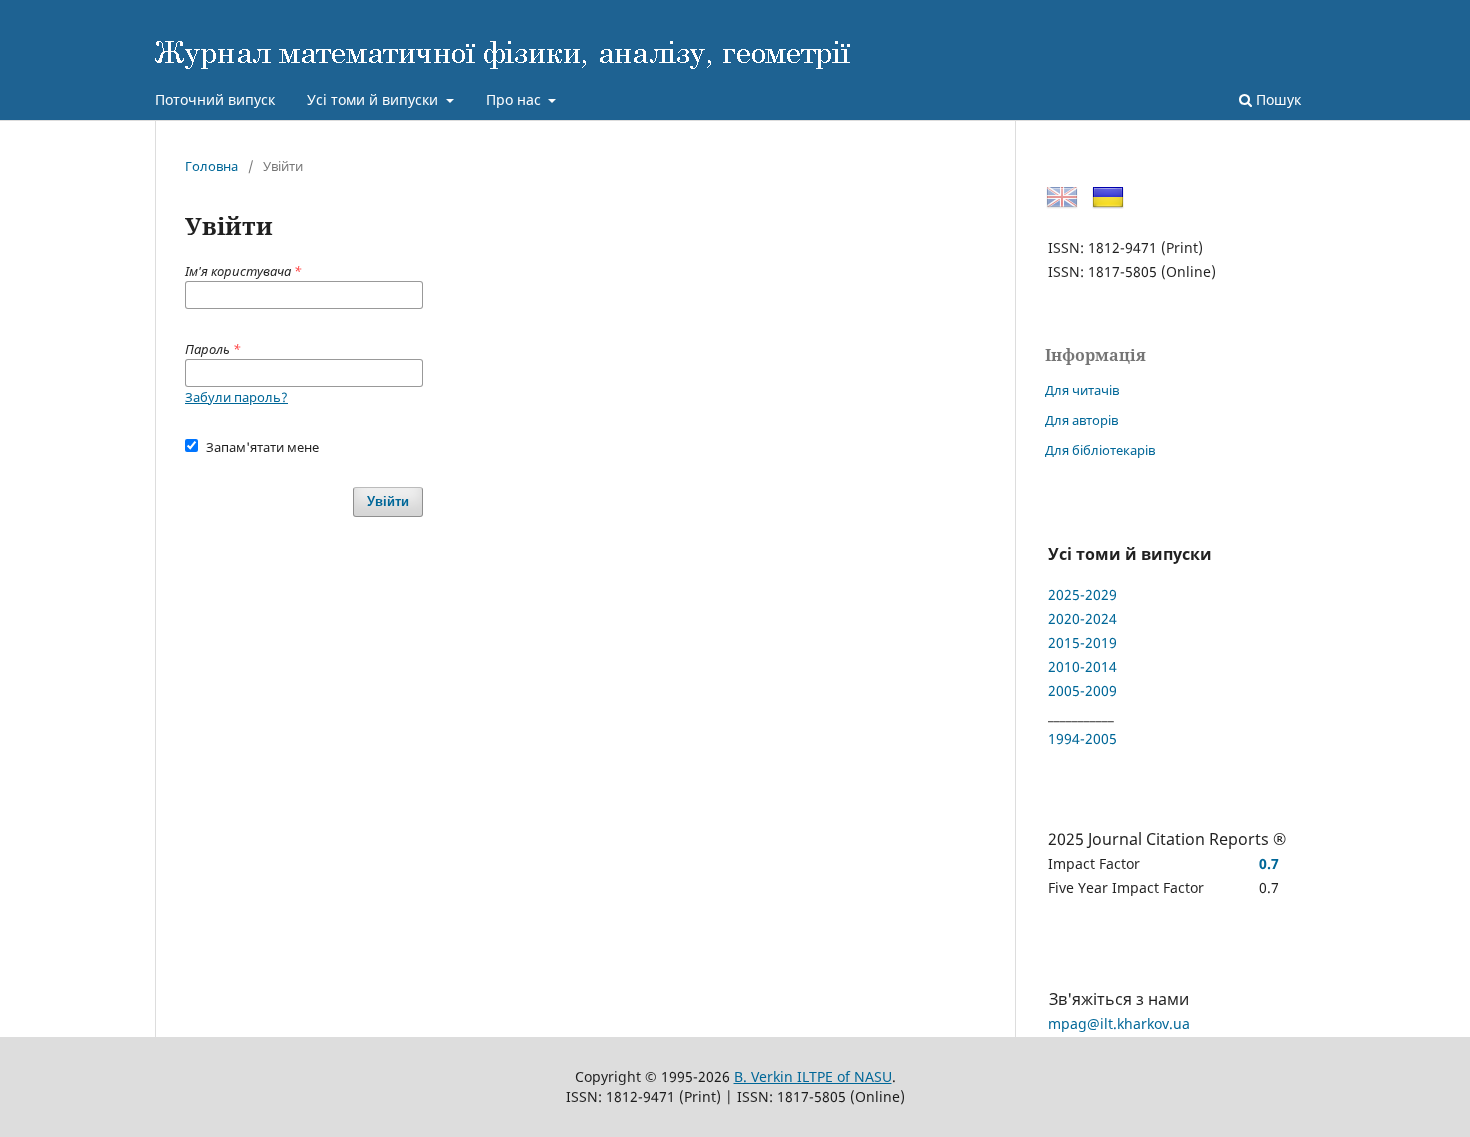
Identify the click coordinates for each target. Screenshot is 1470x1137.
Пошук (1276, 99)
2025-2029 (1082, 594)
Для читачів (1082, 390)
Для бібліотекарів (1100, 450)
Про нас (515, 99)
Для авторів (1081, 420)
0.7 (1269, 863)
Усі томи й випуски (374, 99)
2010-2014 (1082, 666)
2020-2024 (1082, 618)
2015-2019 (1082, 642)
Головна (211, 166)
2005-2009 (1082, 690)
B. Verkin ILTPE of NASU (813, 1076)
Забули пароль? (236, 397)
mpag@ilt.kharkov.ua (1119, 1023)
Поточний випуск (215, 99)
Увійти (388, 501)
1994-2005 (1082, 738)
